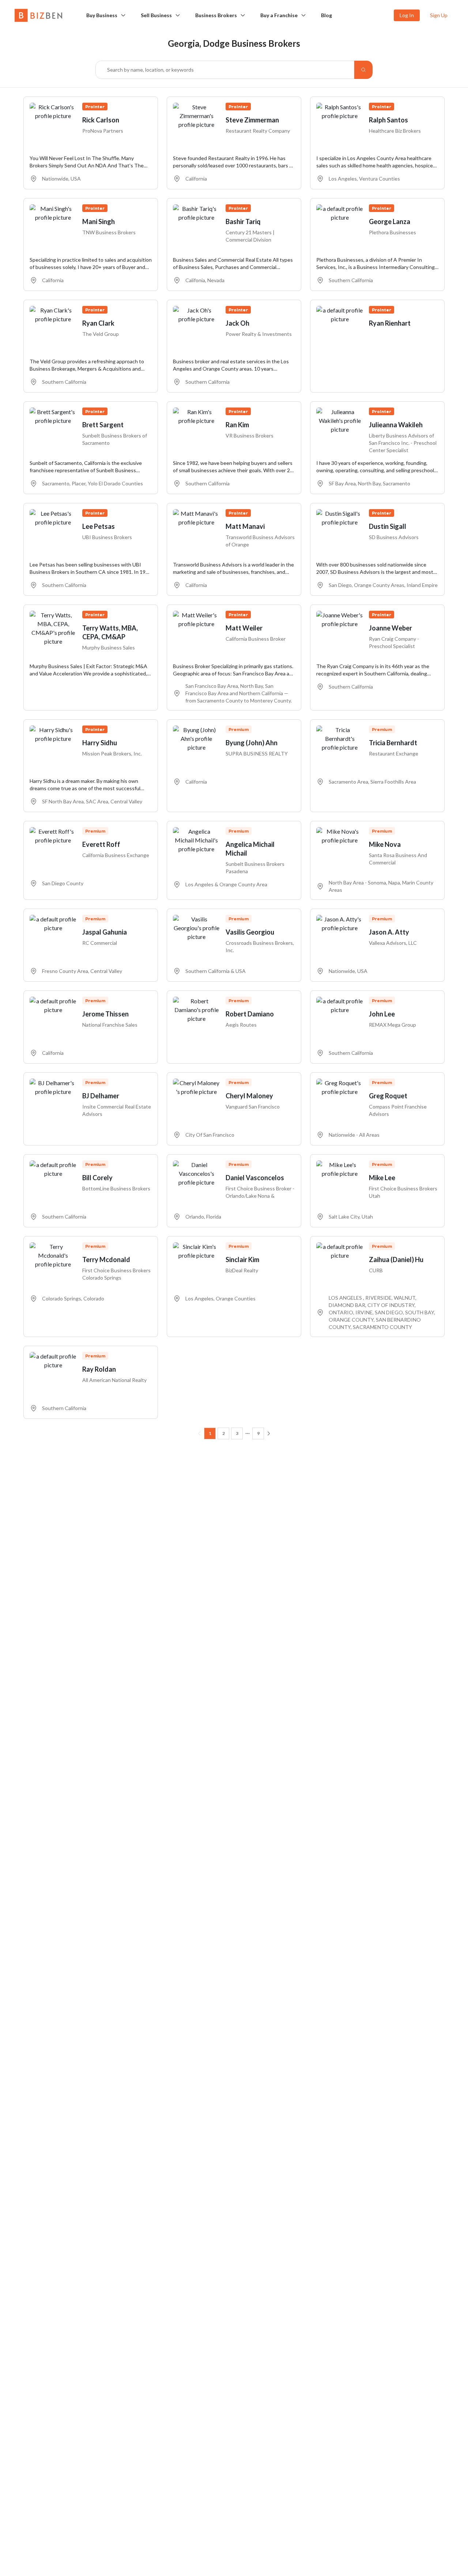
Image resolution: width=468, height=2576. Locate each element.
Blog (327, 15)
